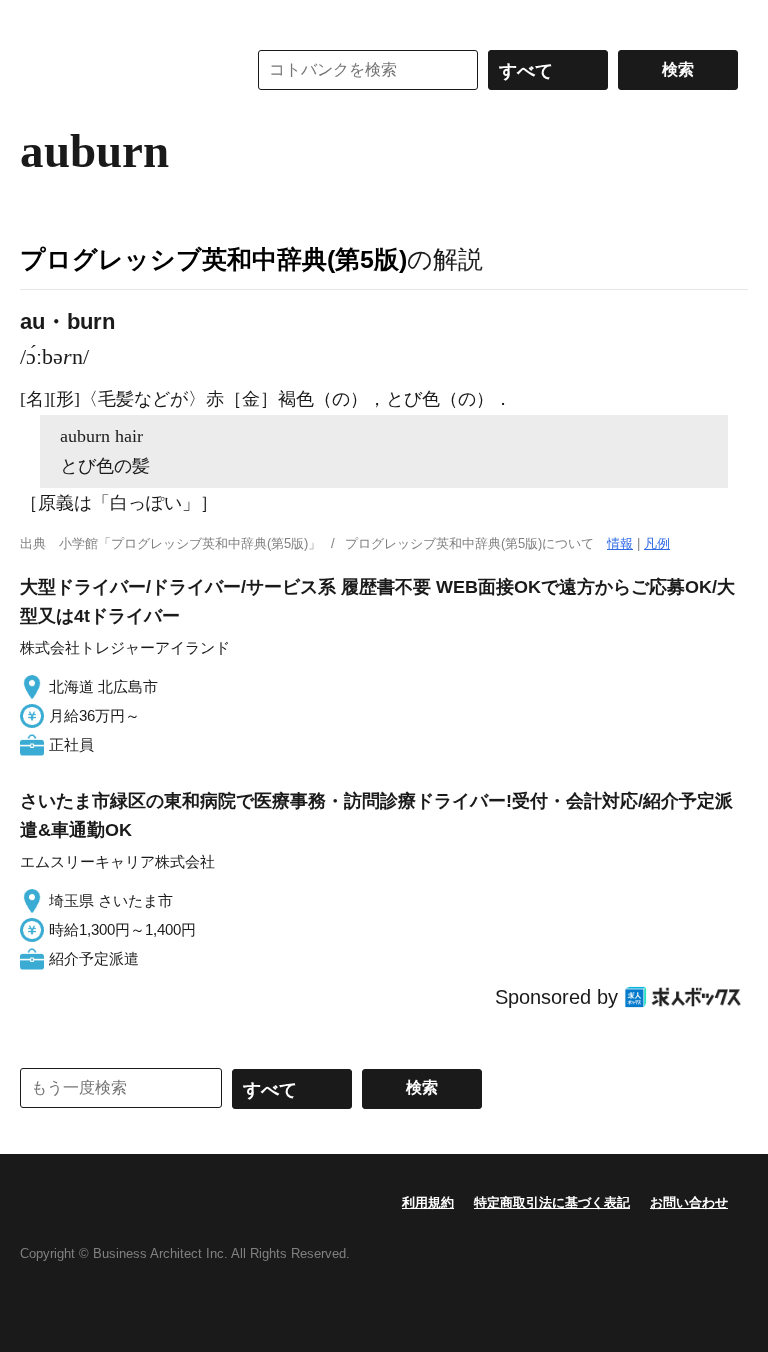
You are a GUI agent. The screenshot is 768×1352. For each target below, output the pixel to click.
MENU (40, 20)
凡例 (657, 543)
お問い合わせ (689, 1202)
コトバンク (119, 70)
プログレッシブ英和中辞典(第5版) (213, 259)
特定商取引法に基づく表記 (552, 1202)
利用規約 (428, 1202)
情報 (620, 543)
